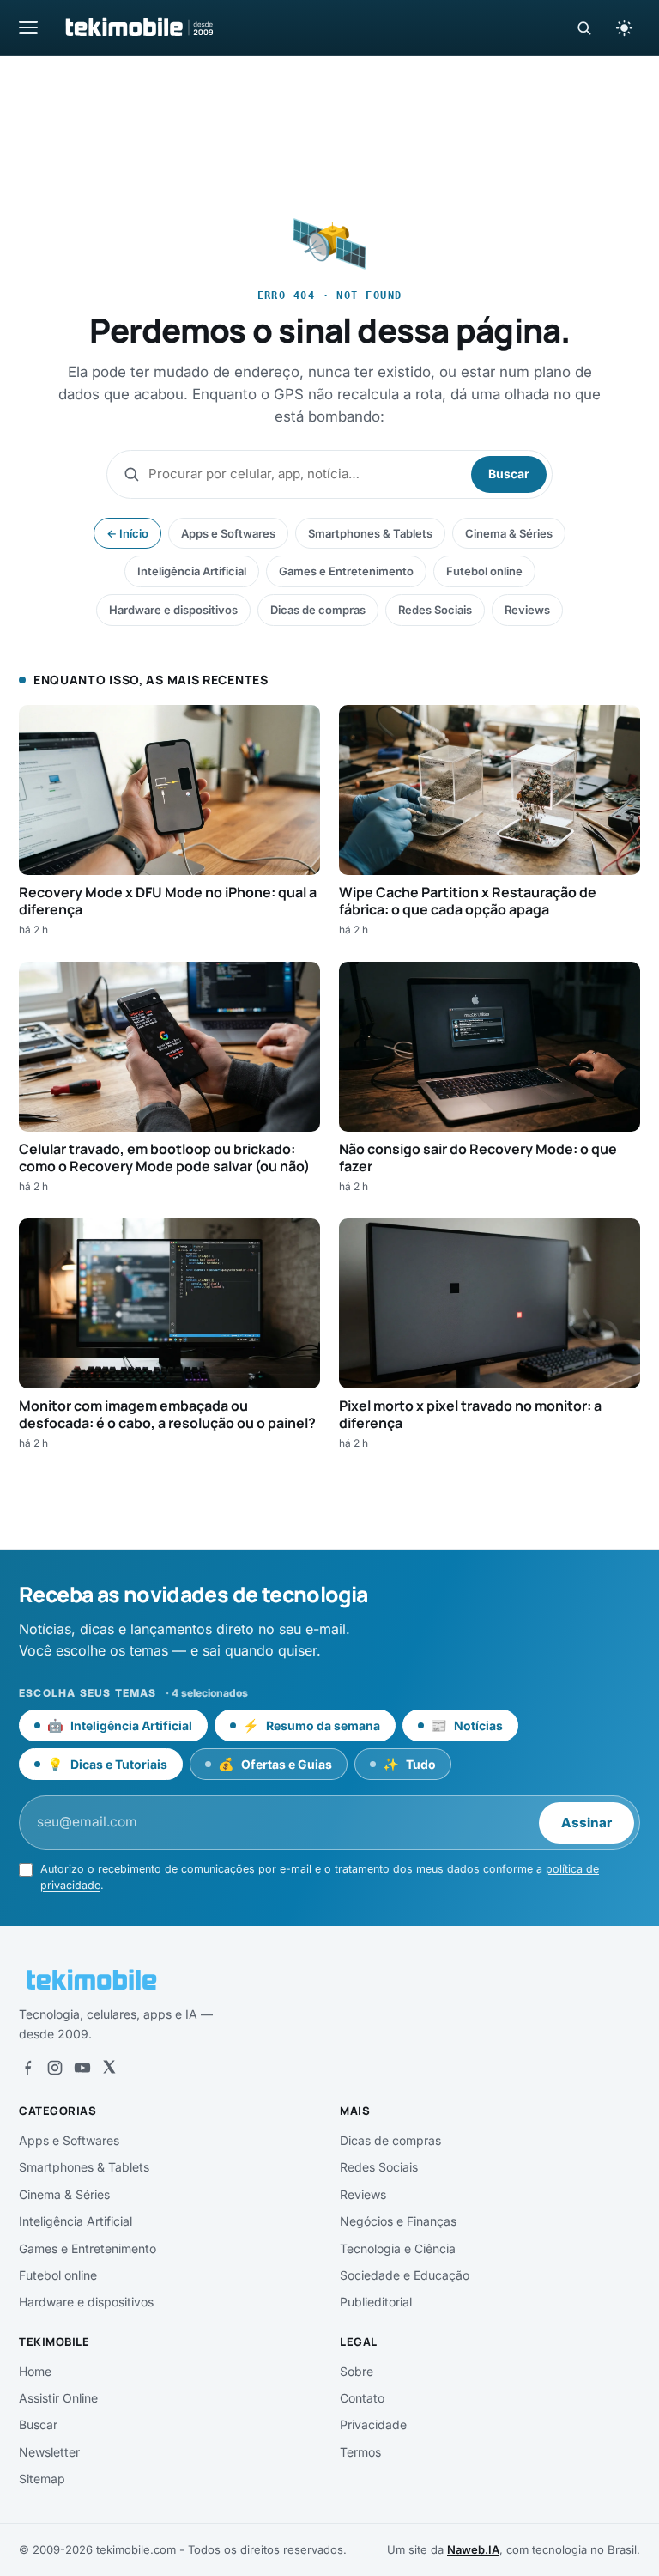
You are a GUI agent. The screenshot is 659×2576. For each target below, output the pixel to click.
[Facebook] (27, 2068)
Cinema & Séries (509, 533)
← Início (127, 533)
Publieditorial (376, 2302)
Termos (360, 2452)
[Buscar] (584, 28)
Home (35, 2371)
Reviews (527, 610)
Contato (362, 2398)
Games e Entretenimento (346, 571)
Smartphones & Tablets (370, 533)
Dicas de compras (318, 610)
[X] (109, 2068)
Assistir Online (58, 2398)
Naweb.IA (473, 2549)
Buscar (509, 474)
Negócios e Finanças (398, 2221)
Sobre (357, 2371)
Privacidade (373, 2424)
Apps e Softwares (228, 533)
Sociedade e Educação (405, 2275)
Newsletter (49, 2452)
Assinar (586, 1823)
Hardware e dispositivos (173, 610)
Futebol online (484, 571)
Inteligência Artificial (192, 571)
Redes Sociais (435, 610)
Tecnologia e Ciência (398, 2248)
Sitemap (42, 2479)
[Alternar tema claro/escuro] (624, 27)
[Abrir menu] (28, 27)
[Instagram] (55, 2068)
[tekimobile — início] (138, 27)
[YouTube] (82, 2068)
